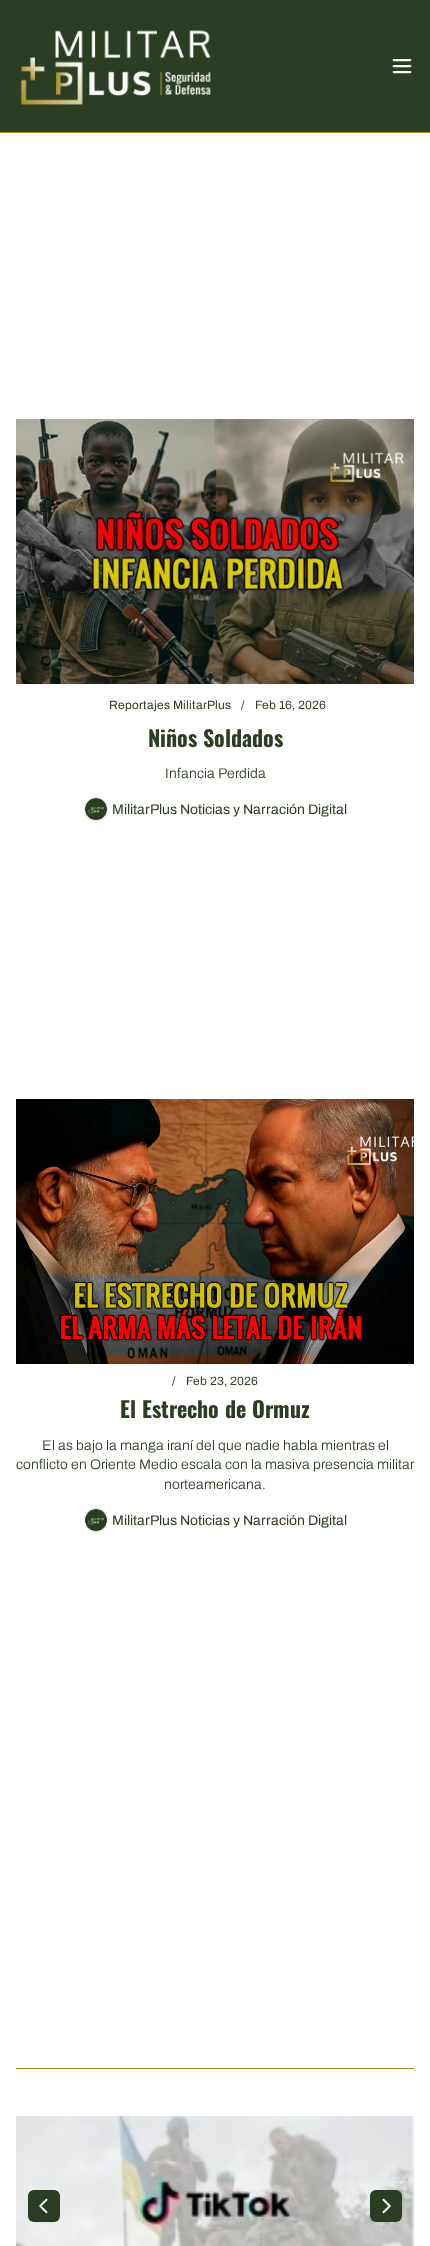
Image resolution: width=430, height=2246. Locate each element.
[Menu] (402, 66)
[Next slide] (386, 2206)
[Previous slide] (44, 2206)
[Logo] (116, 66)
